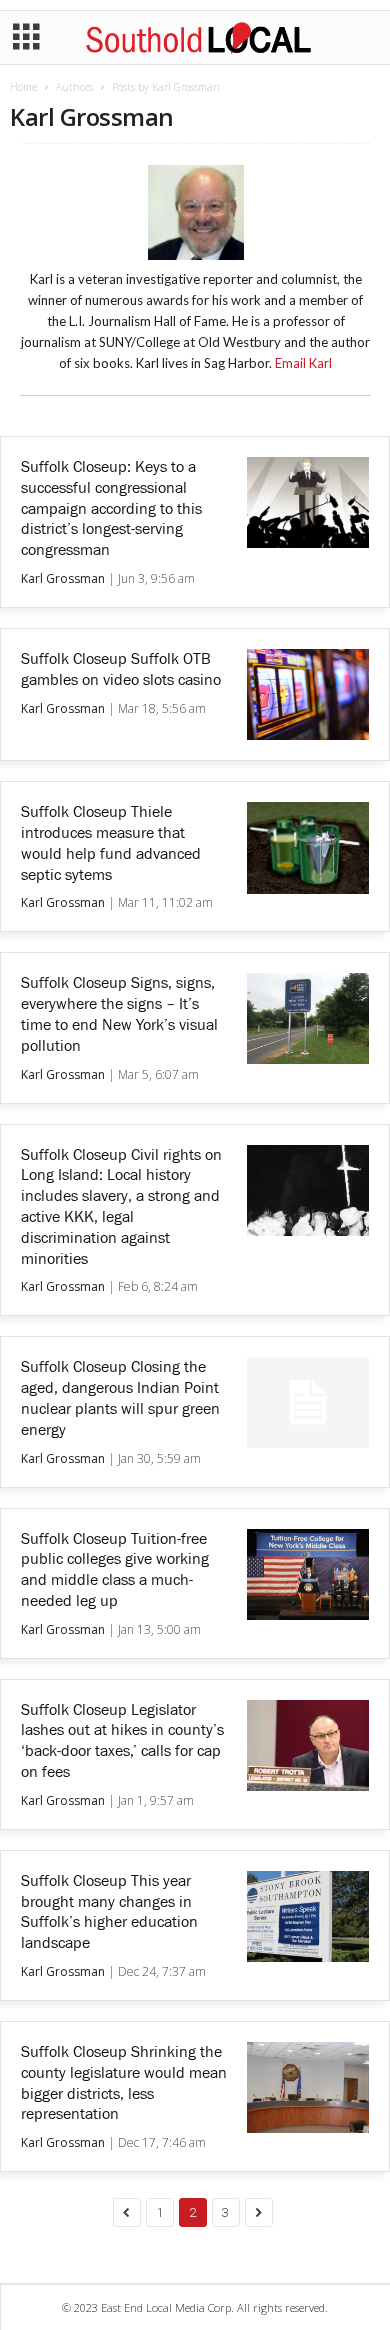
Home (23, 87)
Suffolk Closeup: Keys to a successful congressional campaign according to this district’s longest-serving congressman (111, 508)
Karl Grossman (63, 578)
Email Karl (303, 363)
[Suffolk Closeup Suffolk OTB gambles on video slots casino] (308, 694)
